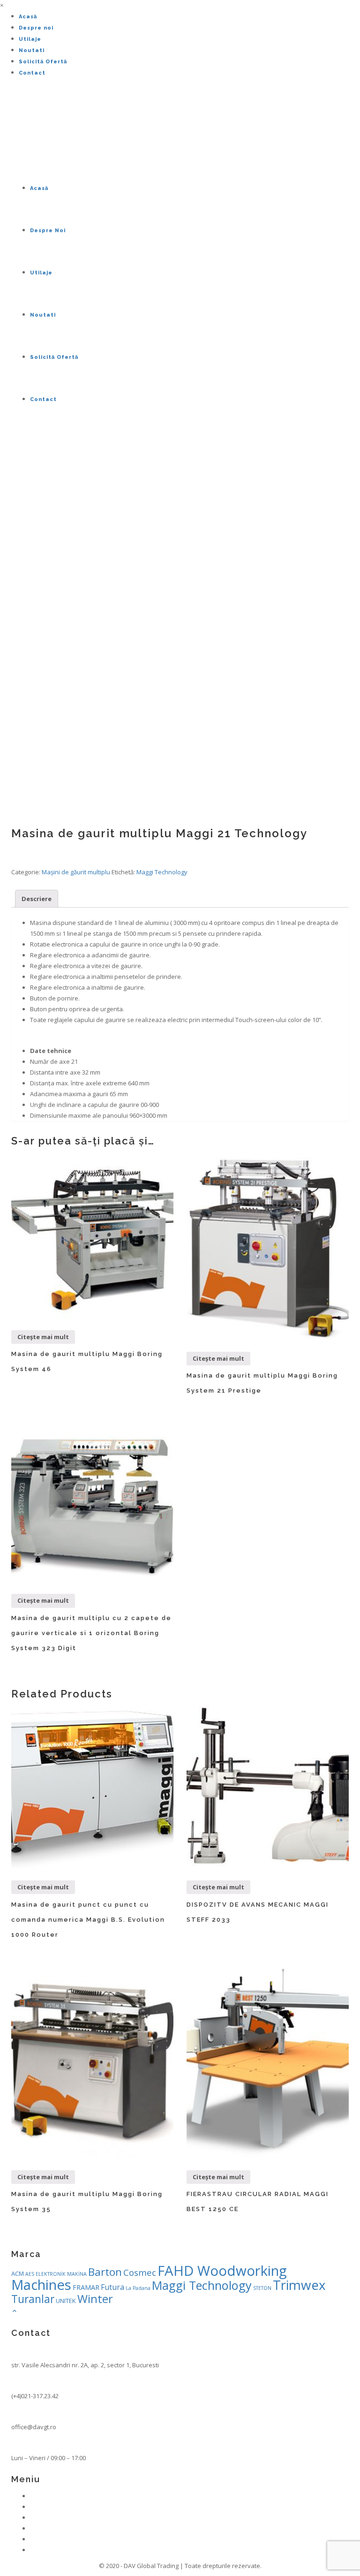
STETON (262, 2288)
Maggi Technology (162, 872)
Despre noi (36, 28)
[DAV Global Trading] (13, 130)
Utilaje (30, 39)
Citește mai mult (43, 1337)
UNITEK (66, 2301)
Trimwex (299, 2285)
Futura (112, 2287)
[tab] (37, 899)
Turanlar (33, 2299)
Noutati (32, 50)
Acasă (28, 17)
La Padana (138, 2288)
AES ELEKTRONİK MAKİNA (56, 2274)
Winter (95, 2299)
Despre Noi (48, 231)
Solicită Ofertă (43, 62)
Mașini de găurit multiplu (76, 872)
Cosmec (140, 2272)
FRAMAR (86, 2287)
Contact (32, 73)
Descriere (37, 899)
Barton (105, 2272)
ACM (18, 2273)
